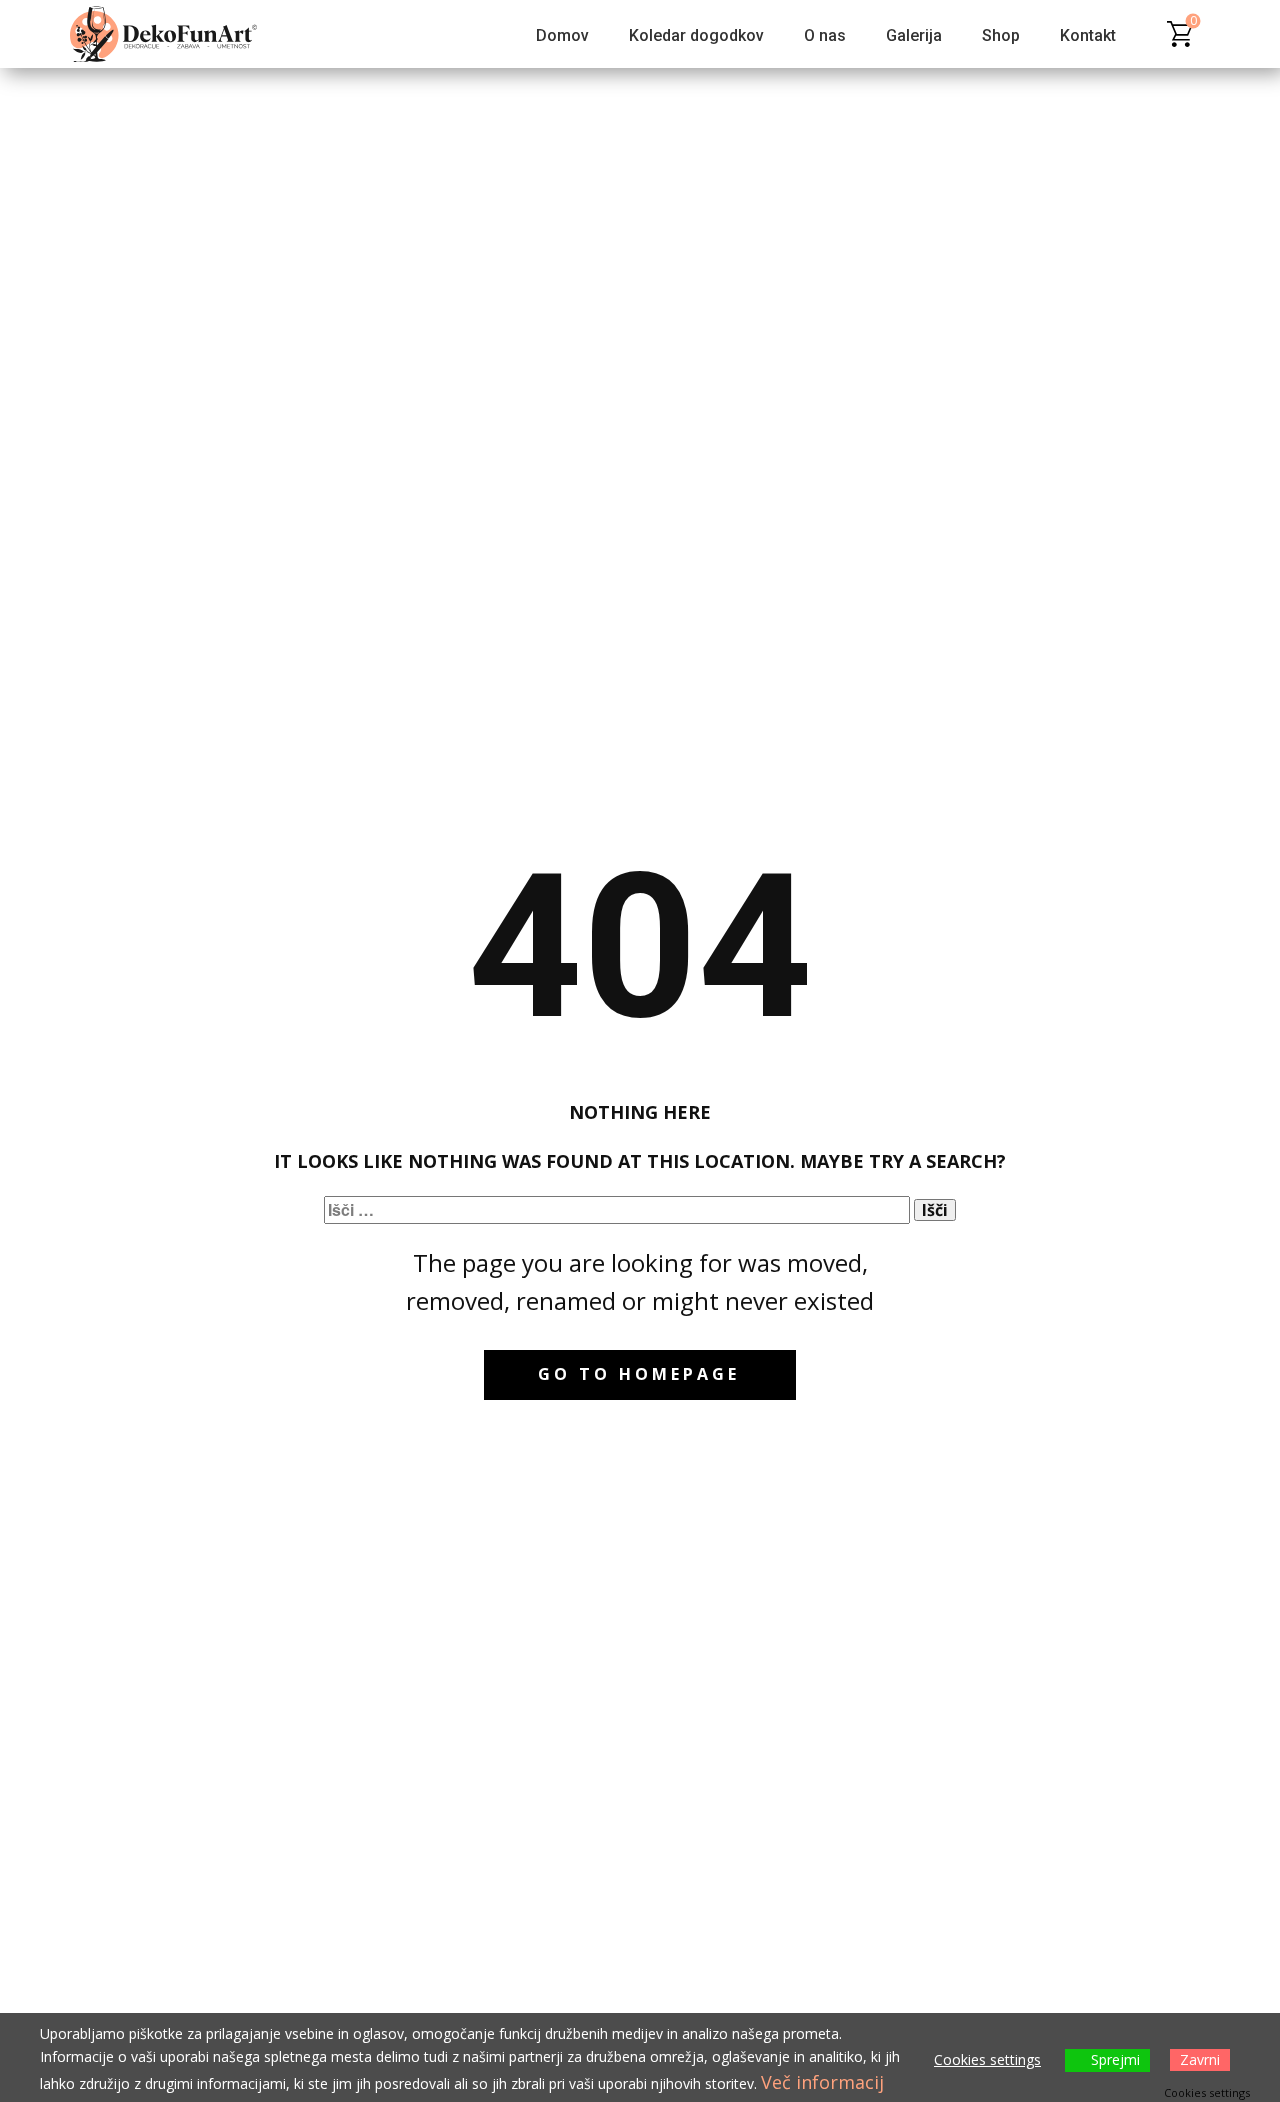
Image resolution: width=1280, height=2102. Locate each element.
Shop (1001, 35)
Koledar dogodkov (696, 35)
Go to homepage (639, 1374)
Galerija (914, 35)
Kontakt (1088, 35)
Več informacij (822, 2082)
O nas (825, 35)
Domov (562, 35)
